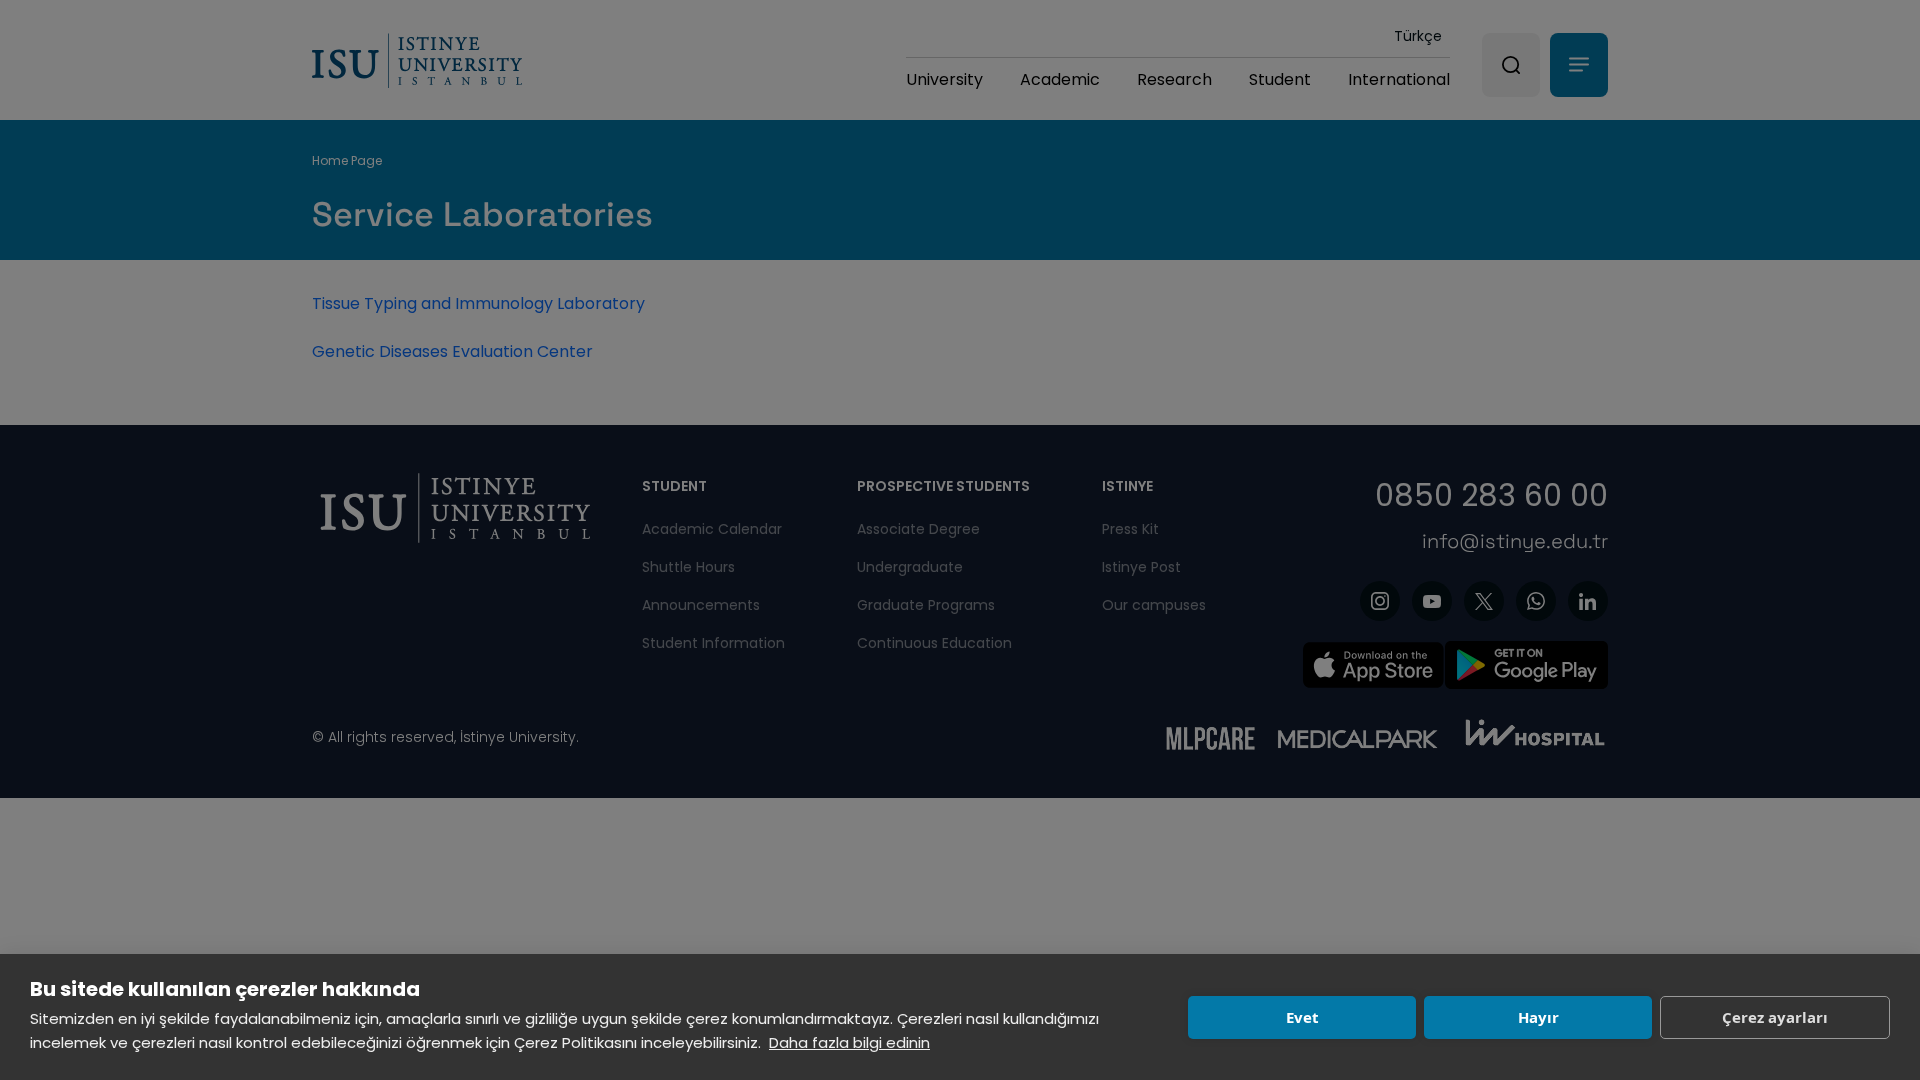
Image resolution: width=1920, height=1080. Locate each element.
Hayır (1538, 1017)
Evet (1302, 1017)
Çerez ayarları (1775, 1017)
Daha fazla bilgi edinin (849, 1042)
